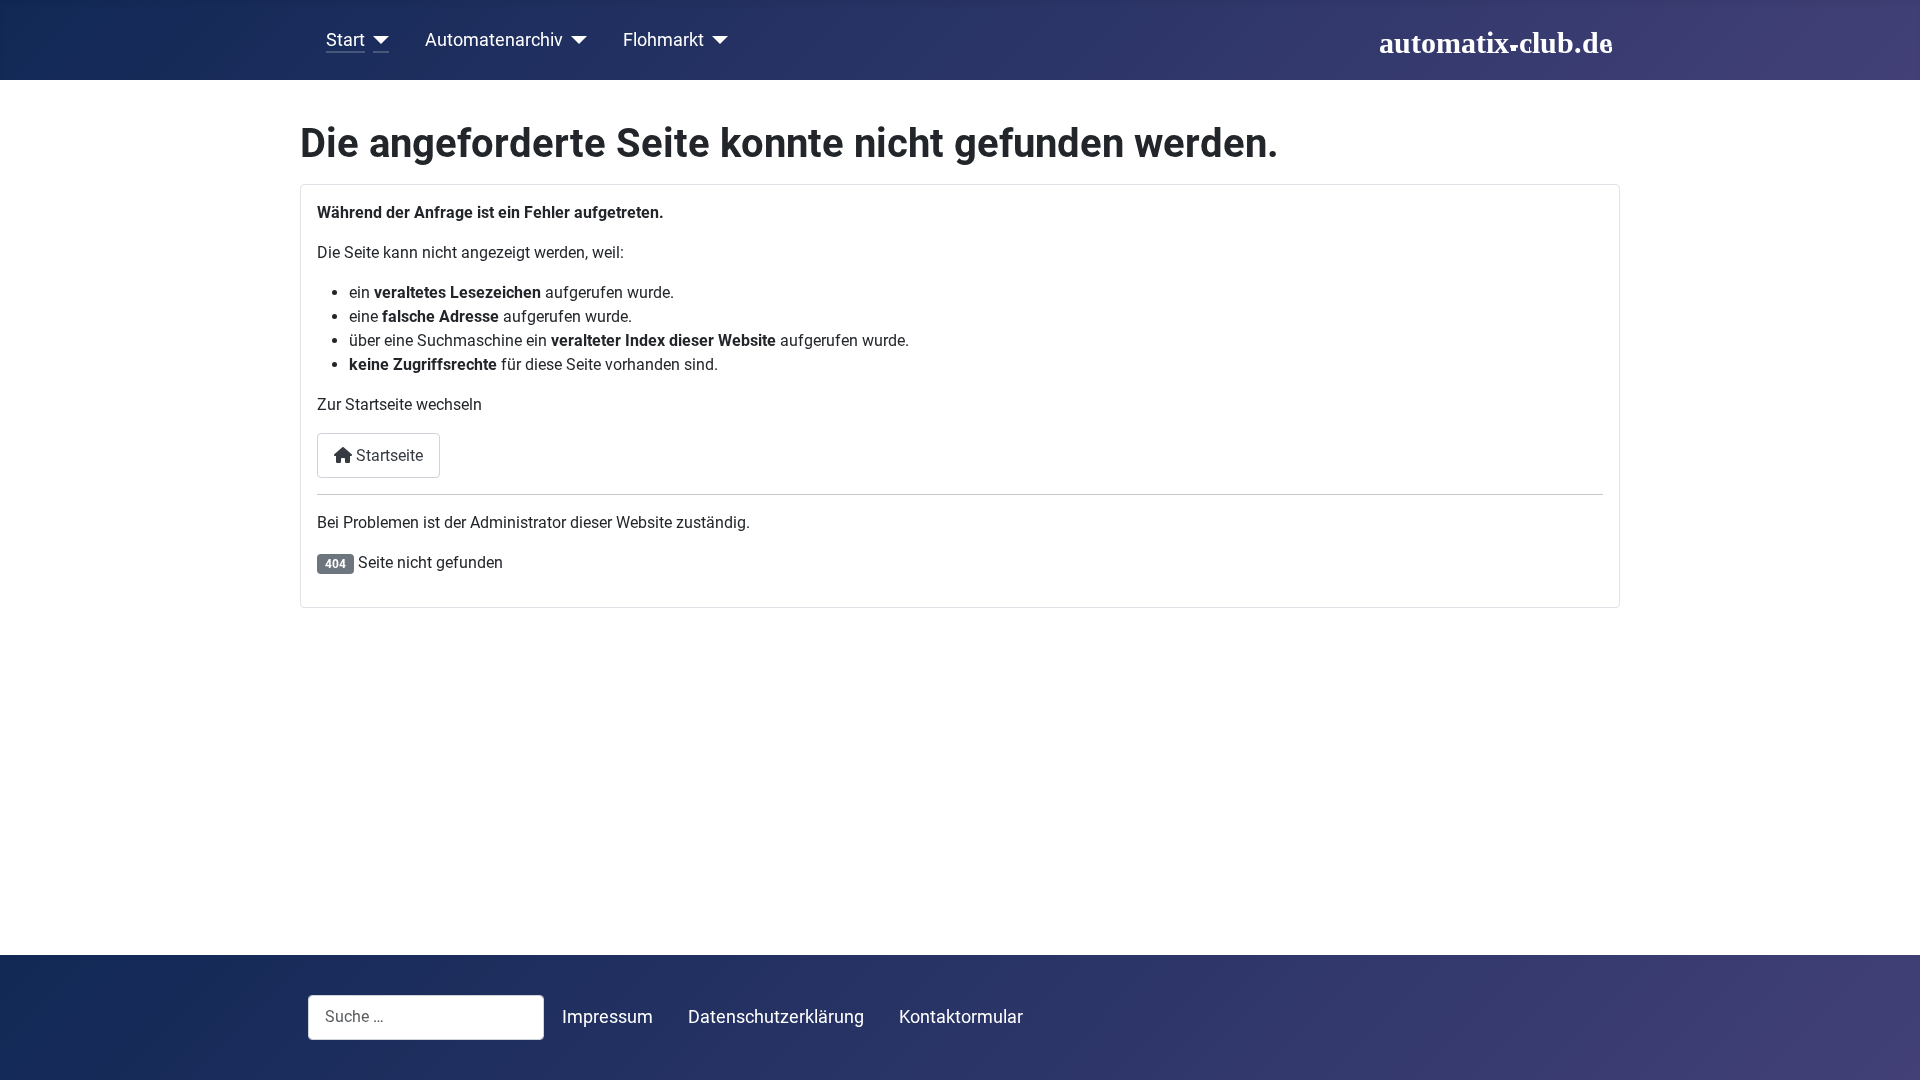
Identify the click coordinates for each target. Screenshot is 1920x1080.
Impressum (607, 1017)
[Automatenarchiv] (575, 40)
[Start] (377, 40)
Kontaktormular (961, 1017)
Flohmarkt (663, 40)
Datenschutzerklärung (776, 1017)
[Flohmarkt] (716, 40)
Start (345, 40)
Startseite (387, 455)
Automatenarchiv (494, 40)
